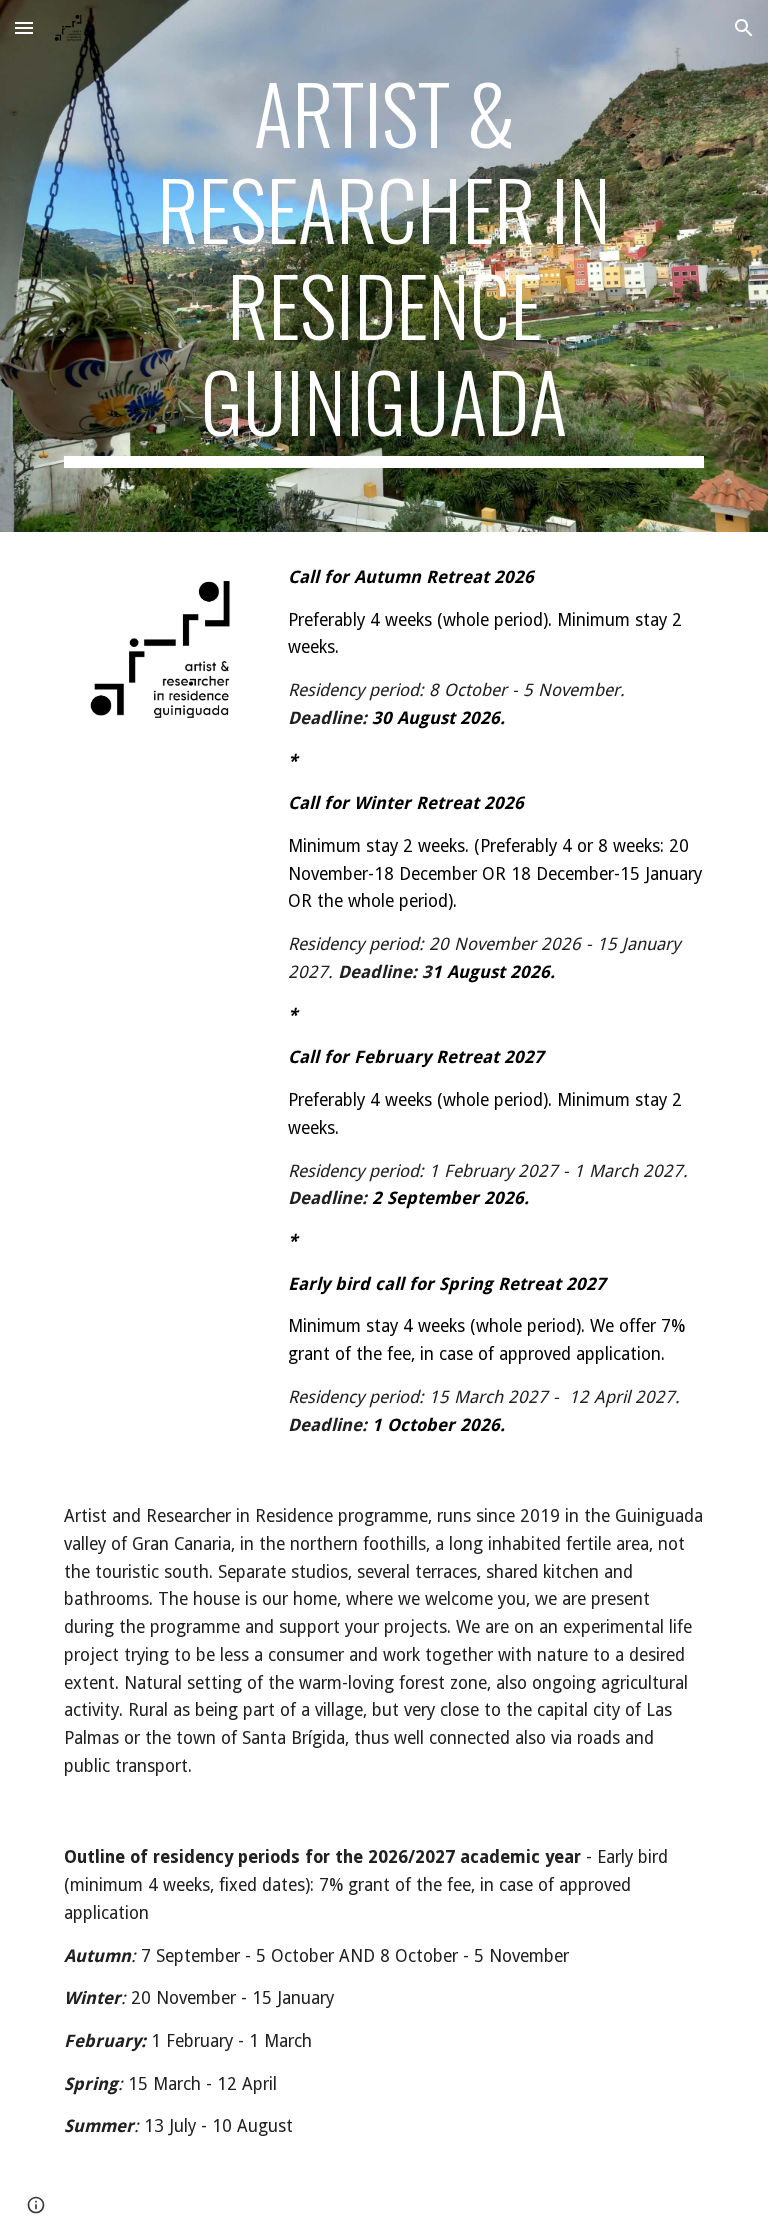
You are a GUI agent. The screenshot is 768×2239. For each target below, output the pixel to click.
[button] (24, 27)
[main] (383, 266)
